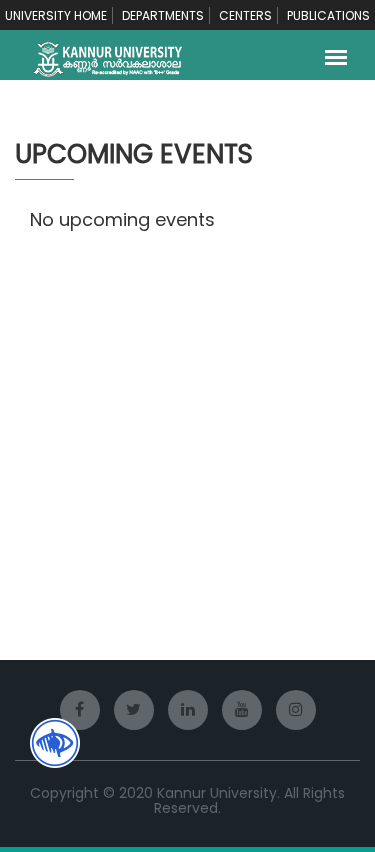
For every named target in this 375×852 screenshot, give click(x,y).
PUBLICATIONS (328, 15)
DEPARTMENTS (163, 15)
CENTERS (245, 15)
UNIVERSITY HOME (56, 15)
